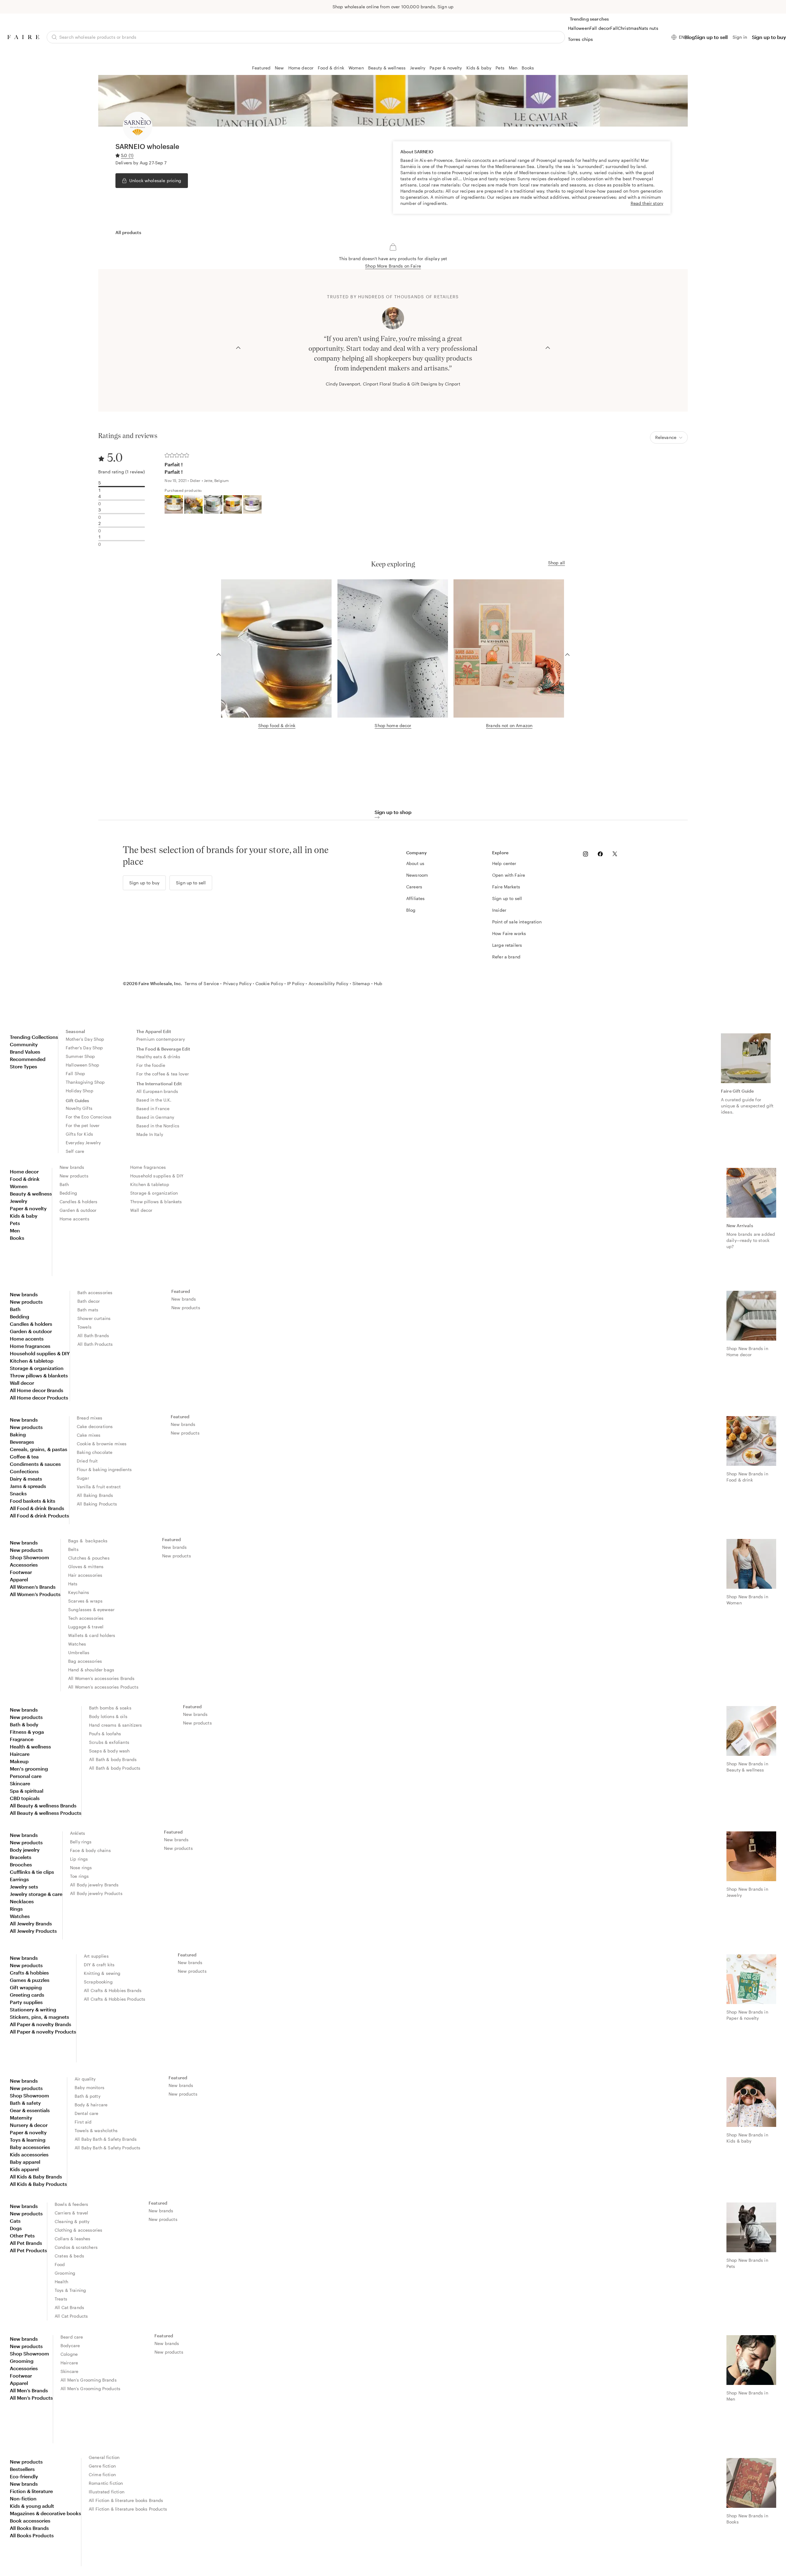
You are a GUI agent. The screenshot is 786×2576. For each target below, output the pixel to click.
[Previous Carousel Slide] (238, 347)
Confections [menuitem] (24, 1471)
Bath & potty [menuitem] (88, 2096)
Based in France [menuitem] (153, 1108)
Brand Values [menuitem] (25, 1052)
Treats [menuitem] (61, 2299)
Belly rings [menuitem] (81, 1842)
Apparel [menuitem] (19, 1579)
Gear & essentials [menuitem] (30, 2110)
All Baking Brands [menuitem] (95, 1495)
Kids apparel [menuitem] (24, 2169)
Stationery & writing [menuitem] (33, 2009)
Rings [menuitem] (16, 1909)
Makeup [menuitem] (19, 1761)
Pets (500, 68)
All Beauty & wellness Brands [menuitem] (43, 1805)
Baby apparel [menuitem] (25, 2162)
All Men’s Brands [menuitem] (29, 2390)
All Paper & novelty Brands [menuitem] (41, 2024)
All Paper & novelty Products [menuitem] (43, 2032)
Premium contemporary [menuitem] (161, 1039)
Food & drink (331, 68)
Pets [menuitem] (15, 1223)
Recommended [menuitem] (28, 1059)
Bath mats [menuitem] (88, 1310)
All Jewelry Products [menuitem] (33, 1931)
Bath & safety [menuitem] (25, 2103)
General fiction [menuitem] (104, 2457)
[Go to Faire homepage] (23, 37)
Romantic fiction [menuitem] (106, 2483)
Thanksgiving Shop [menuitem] (85, 1082)
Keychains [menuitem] (79, 1592)
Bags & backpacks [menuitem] (88, 1541)
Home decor (301, 68)
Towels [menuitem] (84, 1327)
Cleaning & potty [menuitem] (72, 2221)
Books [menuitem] (17, 1238)
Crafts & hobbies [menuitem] (29, 1973)
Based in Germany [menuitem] (155, 1117)
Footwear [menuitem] (21, 1572)
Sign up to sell (711, 37)
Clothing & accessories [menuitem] (78, 2230)
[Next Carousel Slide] (548, 347)
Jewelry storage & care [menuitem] (36, 1894)
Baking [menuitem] (18, 1434)
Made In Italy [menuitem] (150, 1134)
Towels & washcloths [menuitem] (96, 2130)
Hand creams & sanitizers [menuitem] (116, 1725)
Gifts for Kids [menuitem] (79, 1134)
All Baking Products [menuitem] (97, 1504)
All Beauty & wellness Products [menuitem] (46, 1813)
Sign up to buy (769, 37)
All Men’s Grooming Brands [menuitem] (89, 2380)
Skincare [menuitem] (20, 1783)
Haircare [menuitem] (20, 1754)
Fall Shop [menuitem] (75, 1073)
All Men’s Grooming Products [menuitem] (90, 2388)
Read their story (647, 203)
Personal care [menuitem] (26, 1776)
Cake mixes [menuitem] (89, 1435)
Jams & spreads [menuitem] (28, 1486)
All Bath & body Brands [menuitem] (113, 1759)
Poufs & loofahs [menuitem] (105, 1734)
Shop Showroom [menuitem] (29, 1557)
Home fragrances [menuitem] (148, 1167)
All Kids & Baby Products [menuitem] (38, 2184)
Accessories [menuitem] (24, 1565)
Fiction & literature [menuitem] (31, 2491)
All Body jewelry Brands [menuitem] (94, 1885)
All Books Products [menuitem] (32, 2535)
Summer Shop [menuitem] (80, 1056)
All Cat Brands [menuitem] (69, 2307)
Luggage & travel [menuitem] (86, 1627)
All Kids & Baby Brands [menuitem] (36, 2177)
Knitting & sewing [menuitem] (102, 1973)
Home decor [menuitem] (24, 1171)
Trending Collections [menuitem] (34, 1037)
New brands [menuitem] (72, 1167)
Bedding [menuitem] (68, 1193)
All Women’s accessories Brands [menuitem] (101, 1678)
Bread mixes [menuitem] (90, 1418)
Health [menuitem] (61, 2282)
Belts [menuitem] (73, 1549)
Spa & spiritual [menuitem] (27, 1791)
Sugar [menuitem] (83, 1478)
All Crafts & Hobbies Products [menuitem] (115, 1999)
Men (513, 68)
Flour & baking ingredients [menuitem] (104, 1469)
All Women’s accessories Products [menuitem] (103, 1687)
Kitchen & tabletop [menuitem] (150, 1184)
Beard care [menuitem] (72, 2337)
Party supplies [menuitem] (26, 2002)
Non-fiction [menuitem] (23, 2498)
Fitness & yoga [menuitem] (27, 1732)
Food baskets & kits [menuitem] (33, 1501)
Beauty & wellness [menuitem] (31, 1194)
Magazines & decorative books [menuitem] (45, 2513)
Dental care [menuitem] (87, 2113)
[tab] (128, 233)
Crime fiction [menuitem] (102, 2474)
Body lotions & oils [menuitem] (108, 1716)
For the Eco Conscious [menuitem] (89, 1117)
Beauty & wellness (387, 68)
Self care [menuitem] (75, 1151)
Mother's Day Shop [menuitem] (85, 1039)
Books (528, 68)
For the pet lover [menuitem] (83, 1125)
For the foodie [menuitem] (151, 1065)
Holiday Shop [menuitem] (80, 1091)
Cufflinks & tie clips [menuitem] (32, 1872)
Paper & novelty (446, 68)
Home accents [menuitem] (74, 1219)
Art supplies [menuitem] (96, 1956)
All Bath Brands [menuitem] (93, 1335)
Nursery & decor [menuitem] (29, 2125)
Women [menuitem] (19, 1186)
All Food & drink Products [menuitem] (39, 1515)
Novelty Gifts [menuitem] (79, 1108)
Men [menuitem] (15, 1230)
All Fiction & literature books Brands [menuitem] (126, 2500)
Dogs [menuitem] (16, 2228)
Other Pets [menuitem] (22, 2235)
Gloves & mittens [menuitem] (86, 1566)
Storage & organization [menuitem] (154, 1193)
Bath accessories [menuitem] (95, 1292)
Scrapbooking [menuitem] (98, 1982)
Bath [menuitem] (64, 1184)
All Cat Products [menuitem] (71, 2316)
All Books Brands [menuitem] (29, 2528)
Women (356, 68)
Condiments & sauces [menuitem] (35, 1464)
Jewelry (418, 68)
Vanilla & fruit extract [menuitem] (99, 1487)
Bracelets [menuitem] (21, 1857)
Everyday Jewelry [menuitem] (83, 1143)
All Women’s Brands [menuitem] (33, 1587)
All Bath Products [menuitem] (95, 1344)
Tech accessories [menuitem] (86, 1618)
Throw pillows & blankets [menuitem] (156, 1202)
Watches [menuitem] (77, 1644)
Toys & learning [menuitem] (28, 2140)
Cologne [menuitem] (69, 2354)
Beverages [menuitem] (22, 1442)
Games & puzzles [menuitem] (30, 1980)
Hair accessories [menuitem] (85, 1575)
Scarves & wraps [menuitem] (85, 1601)
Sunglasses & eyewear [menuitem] (91, 1609)
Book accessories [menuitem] (30, 2521)
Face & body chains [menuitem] (90, 1850)
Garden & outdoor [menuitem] (78, 1210)
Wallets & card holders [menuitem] (92, 1635)
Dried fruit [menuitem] (87, 1461)
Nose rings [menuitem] (81, 1867)
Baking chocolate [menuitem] (95, 1452)
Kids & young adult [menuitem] (32, 2506)
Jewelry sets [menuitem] (24, 1887)
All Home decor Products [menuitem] (39, 1398)
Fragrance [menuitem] (22, 1739)
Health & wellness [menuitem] (30, 1746)
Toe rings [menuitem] (79, 1876)
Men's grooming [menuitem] (29, 1769)
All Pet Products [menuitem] (28, 2250)
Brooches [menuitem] (21, 1864)
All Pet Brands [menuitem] (26, 2243)
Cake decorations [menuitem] (95, 1426)
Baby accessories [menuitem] (30, 2147)
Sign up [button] (446, 7)
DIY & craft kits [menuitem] (99, 1965)
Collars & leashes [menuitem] (73, 2239)
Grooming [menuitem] (65, 2273)
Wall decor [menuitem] (141, 1210)
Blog (690, 37)
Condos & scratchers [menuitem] (76, 2247)
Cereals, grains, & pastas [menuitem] (39, 1449)
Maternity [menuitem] (21, 2118)
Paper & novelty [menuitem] (28, 1208)
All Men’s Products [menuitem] (31, 2398)
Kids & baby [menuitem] (24, 1216)
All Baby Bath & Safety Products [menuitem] (108, 2148)
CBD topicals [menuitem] (25, 1798)
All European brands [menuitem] (157, 1091)
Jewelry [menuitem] (19, 1201)
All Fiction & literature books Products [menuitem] (128, 2509)
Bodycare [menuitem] (70, 2345)
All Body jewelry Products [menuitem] (96, 1893)
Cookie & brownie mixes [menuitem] (102, 1444)
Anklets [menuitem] (78, 1833)
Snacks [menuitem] (18, 1493)
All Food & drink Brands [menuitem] (37, 1508)
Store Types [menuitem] (23, 1066)
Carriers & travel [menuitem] (72, 2213)
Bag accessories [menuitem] (85, 1661)
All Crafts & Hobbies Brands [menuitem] (113, 1990)
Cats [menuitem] (15, 2221)
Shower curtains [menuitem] (94, 1318)
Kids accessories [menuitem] (29, 2154)
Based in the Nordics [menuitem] (158, 1126)
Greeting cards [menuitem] (27, 1995)
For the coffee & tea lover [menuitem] (163, 1074)
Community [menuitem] (24, 1044)
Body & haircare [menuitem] (91, 2105)
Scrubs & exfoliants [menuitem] (109, 1742)
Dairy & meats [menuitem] (26, 1479)
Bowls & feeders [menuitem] (71, 2204)
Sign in (740, 37)
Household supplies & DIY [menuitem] (157, 1176)
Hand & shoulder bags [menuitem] (91, 1670)
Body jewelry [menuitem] (25, 1850)
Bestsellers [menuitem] (22, 2469)
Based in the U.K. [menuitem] (154, 1100)
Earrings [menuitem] (19, 1879)
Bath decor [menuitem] (89, 1301)
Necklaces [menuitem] (22, 1901)
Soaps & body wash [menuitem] (109, 1751)
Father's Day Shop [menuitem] (84, 1048)
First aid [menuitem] (83, 2122)
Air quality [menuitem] (85, 2079)
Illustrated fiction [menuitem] (107, 2492)
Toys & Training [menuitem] (70, 2290)
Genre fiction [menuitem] (102, 2466)
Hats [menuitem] (73, 1584)
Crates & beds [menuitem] (69, 2256)
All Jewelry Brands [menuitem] (31, 1923)
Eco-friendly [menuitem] (24, 2476)
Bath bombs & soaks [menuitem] (110, 1708)
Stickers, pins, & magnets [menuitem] (39, 2017)
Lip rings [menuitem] (79, 1859)
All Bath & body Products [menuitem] (115, 1768)
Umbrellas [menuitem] (79, 1652)
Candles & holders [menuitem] (79, 1202)
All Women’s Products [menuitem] (35, 1594)
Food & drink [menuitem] (25, 1179)
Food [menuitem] (60, 2264)
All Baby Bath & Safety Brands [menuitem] (106, 2139)
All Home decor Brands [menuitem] (37, 1390)
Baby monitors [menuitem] (89, 2087)
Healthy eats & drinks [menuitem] (158, 1057)
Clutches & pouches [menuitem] (89, 1558)
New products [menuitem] (74, 1176)
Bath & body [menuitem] (24, 1724)
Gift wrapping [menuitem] (26, 1987)
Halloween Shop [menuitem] (82, 1065)
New (279, 68)
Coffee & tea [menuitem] (24, 1456)
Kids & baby (479, 68)
